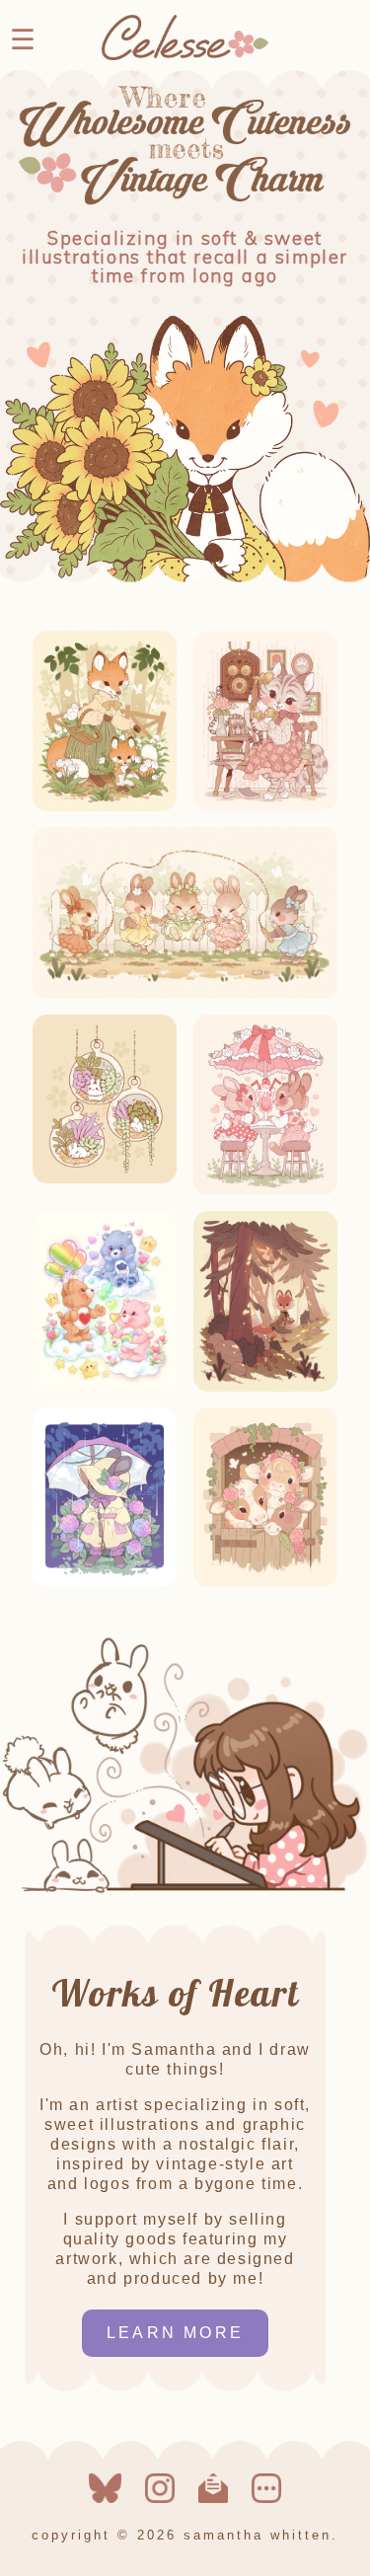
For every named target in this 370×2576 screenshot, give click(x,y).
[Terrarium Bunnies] (105, 1178)
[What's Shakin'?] (265, 1190)
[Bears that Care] (105, 1386)
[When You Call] (265, 806)
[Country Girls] (265, 1582)
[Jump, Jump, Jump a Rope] (185, 993)
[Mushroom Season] (265, 1386)
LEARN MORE (175, 2333)
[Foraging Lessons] (105, 806)
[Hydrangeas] (105, 1582)
